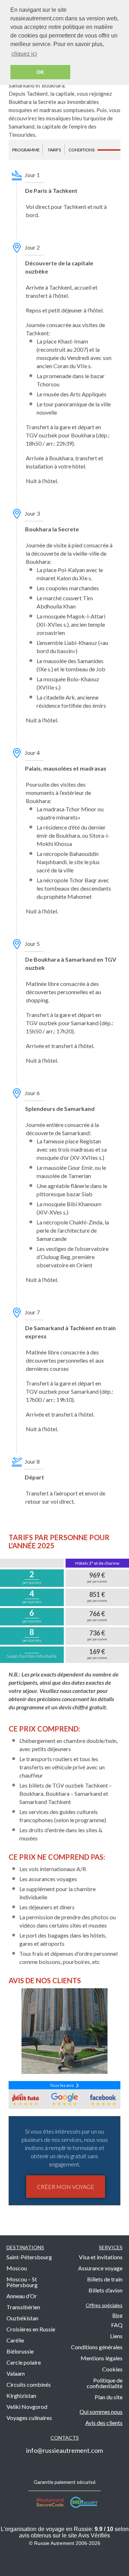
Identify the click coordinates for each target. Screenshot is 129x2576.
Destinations (25, 2247)
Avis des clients (104, 2423)
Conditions (82, 150)
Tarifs (54, 150)
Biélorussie (20, 2351)
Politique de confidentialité (105, 2383)
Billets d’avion (106, 2290)
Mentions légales (102, 2358)
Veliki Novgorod (27, 2407)
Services (111, 2247)
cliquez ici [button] (24, 54)
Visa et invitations (101, 2257)
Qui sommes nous (101, 2412)
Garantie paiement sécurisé (65, 2482)
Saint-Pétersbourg (29, 2257)
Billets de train (105, 2279)
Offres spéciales (104, 2305)
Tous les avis (63, 2085)
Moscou (17, 2268)
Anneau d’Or (22, 2296)
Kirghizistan (21, 2395)
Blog (118, 2315)
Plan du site (109, 2397)
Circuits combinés (29, 2384)
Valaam (16, 2373)
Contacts (65, 2438)
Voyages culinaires (29, 2418)
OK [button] (40, 72)
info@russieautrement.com (64, 2450)
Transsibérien (23, 2307)
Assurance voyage (100, 2268)
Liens (116, 2336)
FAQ (117, 2325)
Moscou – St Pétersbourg (22, 2282)
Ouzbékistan (22, 2318)
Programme (26, 150)
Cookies (112, 2369)
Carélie (15, 2340)
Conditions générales (97, 2347)
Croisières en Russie (31, 2329)
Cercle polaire (24, 2362)
